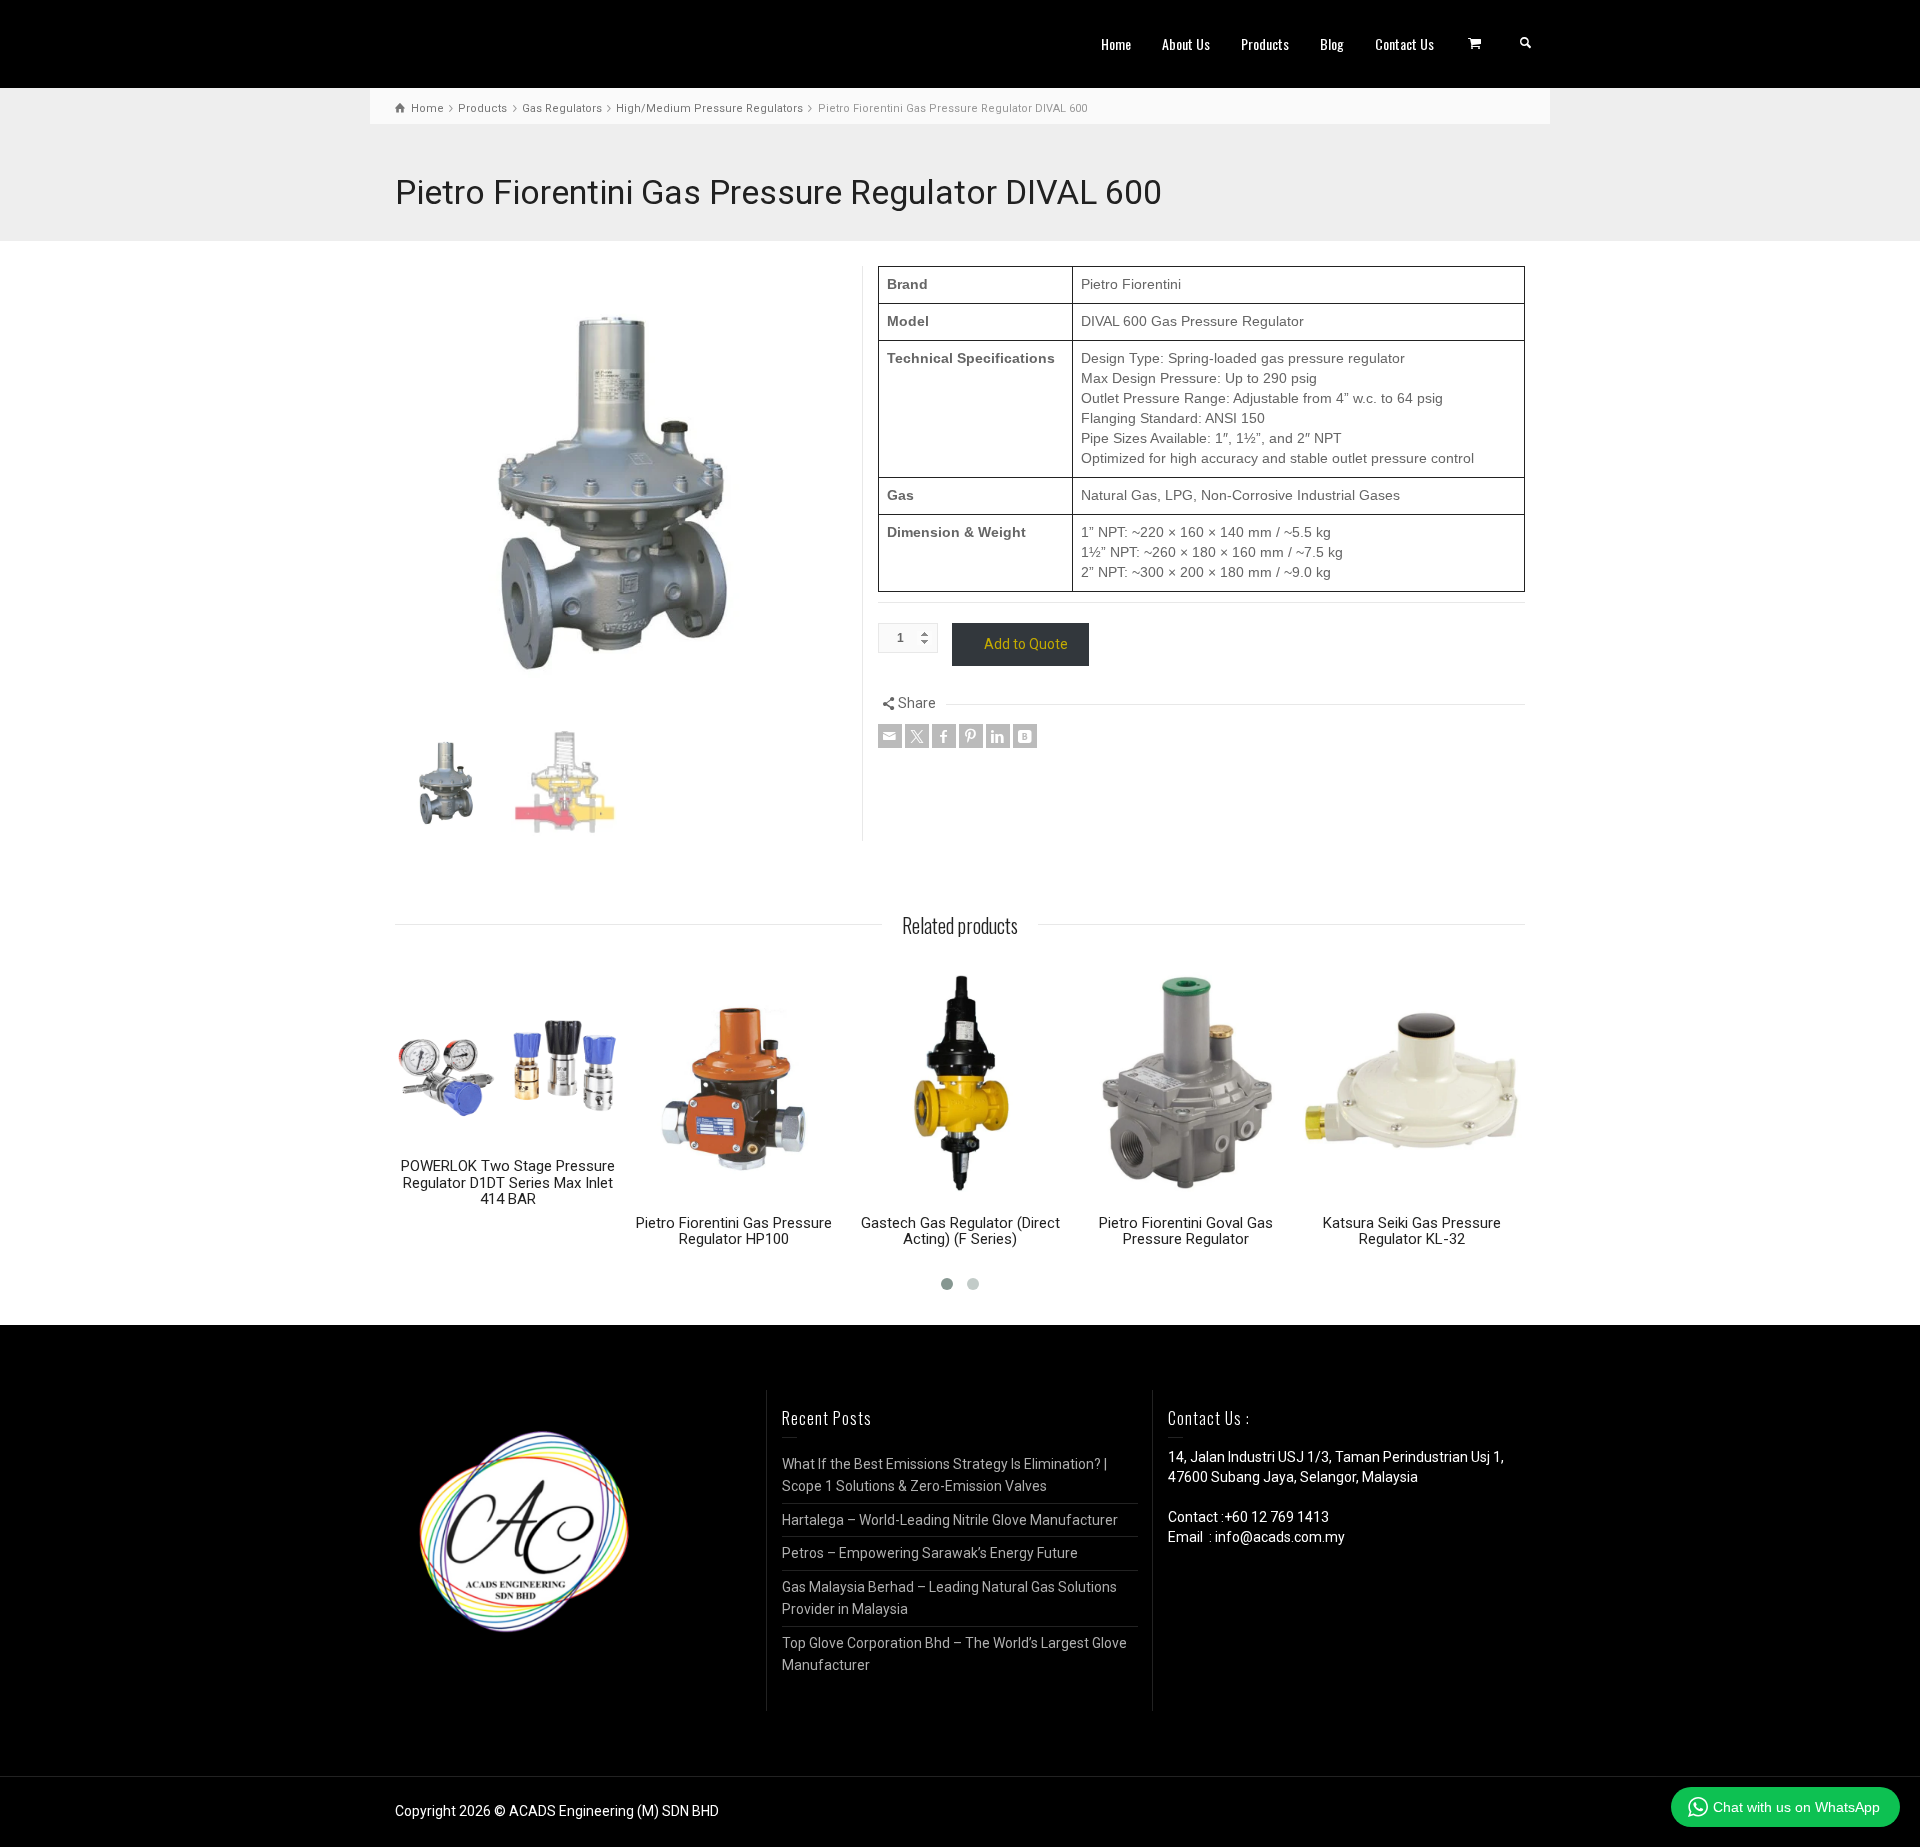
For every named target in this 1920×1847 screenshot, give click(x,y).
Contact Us (1404, 43)
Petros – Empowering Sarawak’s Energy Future (930, 1553)
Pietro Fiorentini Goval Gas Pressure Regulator (1186, 1231)
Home (1116, 43)
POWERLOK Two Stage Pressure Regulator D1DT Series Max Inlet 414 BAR (508, 1182)
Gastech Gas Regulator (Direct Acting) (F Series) (960, 1231)
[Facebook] (944, 736)
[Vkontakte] (1025, 736)
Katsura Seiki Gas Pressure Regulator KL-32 (1412, 1231)
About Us (1186, 43)
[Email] (890, 736)
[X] (917, 736)
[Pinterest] (971, 736)
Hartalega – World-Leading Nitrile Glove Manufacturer (950, 1520)
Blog (1332, 43)
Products (1265, 43)
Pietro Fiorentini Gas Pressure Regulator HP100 (734, 1231)
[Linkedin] (998, 736)
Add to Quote (1026, 644)
